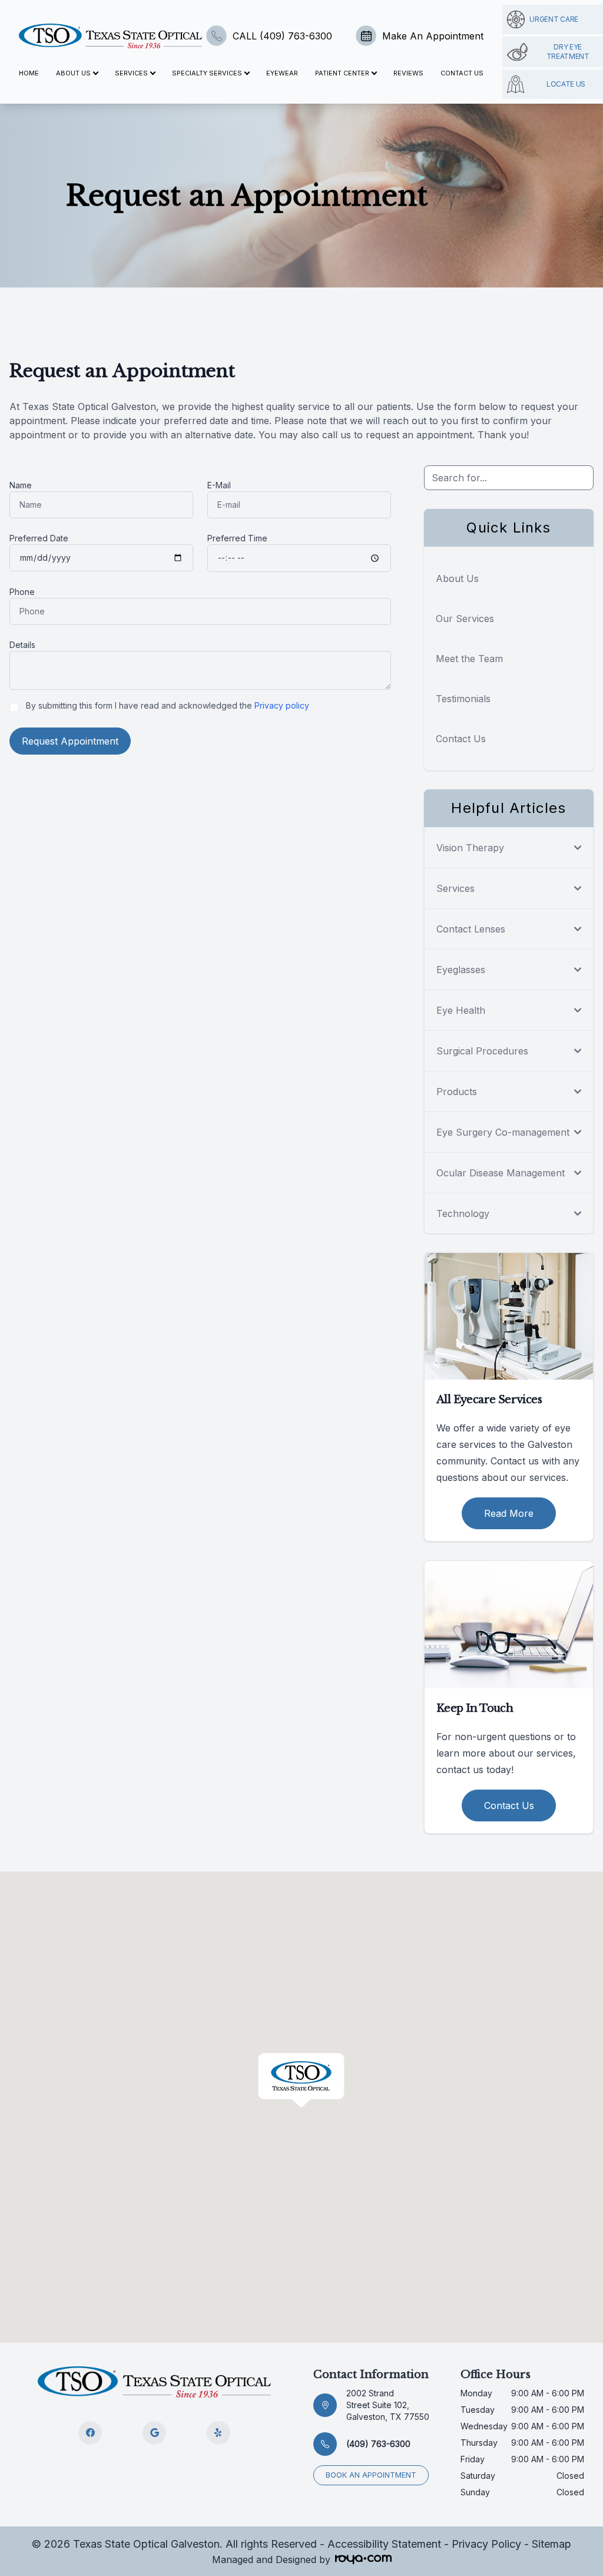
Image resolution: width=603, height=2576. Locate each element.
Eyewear (282, 73)
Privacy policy (282, 705)
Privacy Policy (486, 2544)
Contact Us (462, 73)
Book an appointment (371, 2475)
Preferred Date (39, 538)
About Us (457, 578)
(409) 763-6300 (378, 2444)
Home (29, 73)
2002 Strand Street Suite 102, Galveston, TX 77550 (388, 2405)
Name (21, 485)
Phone (22, 592)
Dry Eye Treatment (568, 52)
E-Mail (219, 485)
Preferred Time (237, 538)
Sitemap (551, 2544)
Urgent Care (554, 19)
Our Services (465, 619)
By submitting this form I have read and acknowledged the (168, 705)
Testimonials (463, 699)
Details (22, 645)
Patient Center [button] (342, 73)
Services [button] (131, 73)
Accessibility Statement (384, 2544)
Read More (509, 1513)
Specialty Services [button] (207, 73)
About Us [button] (73, 73)
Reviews (408, 73)
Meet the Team (469, 659)
